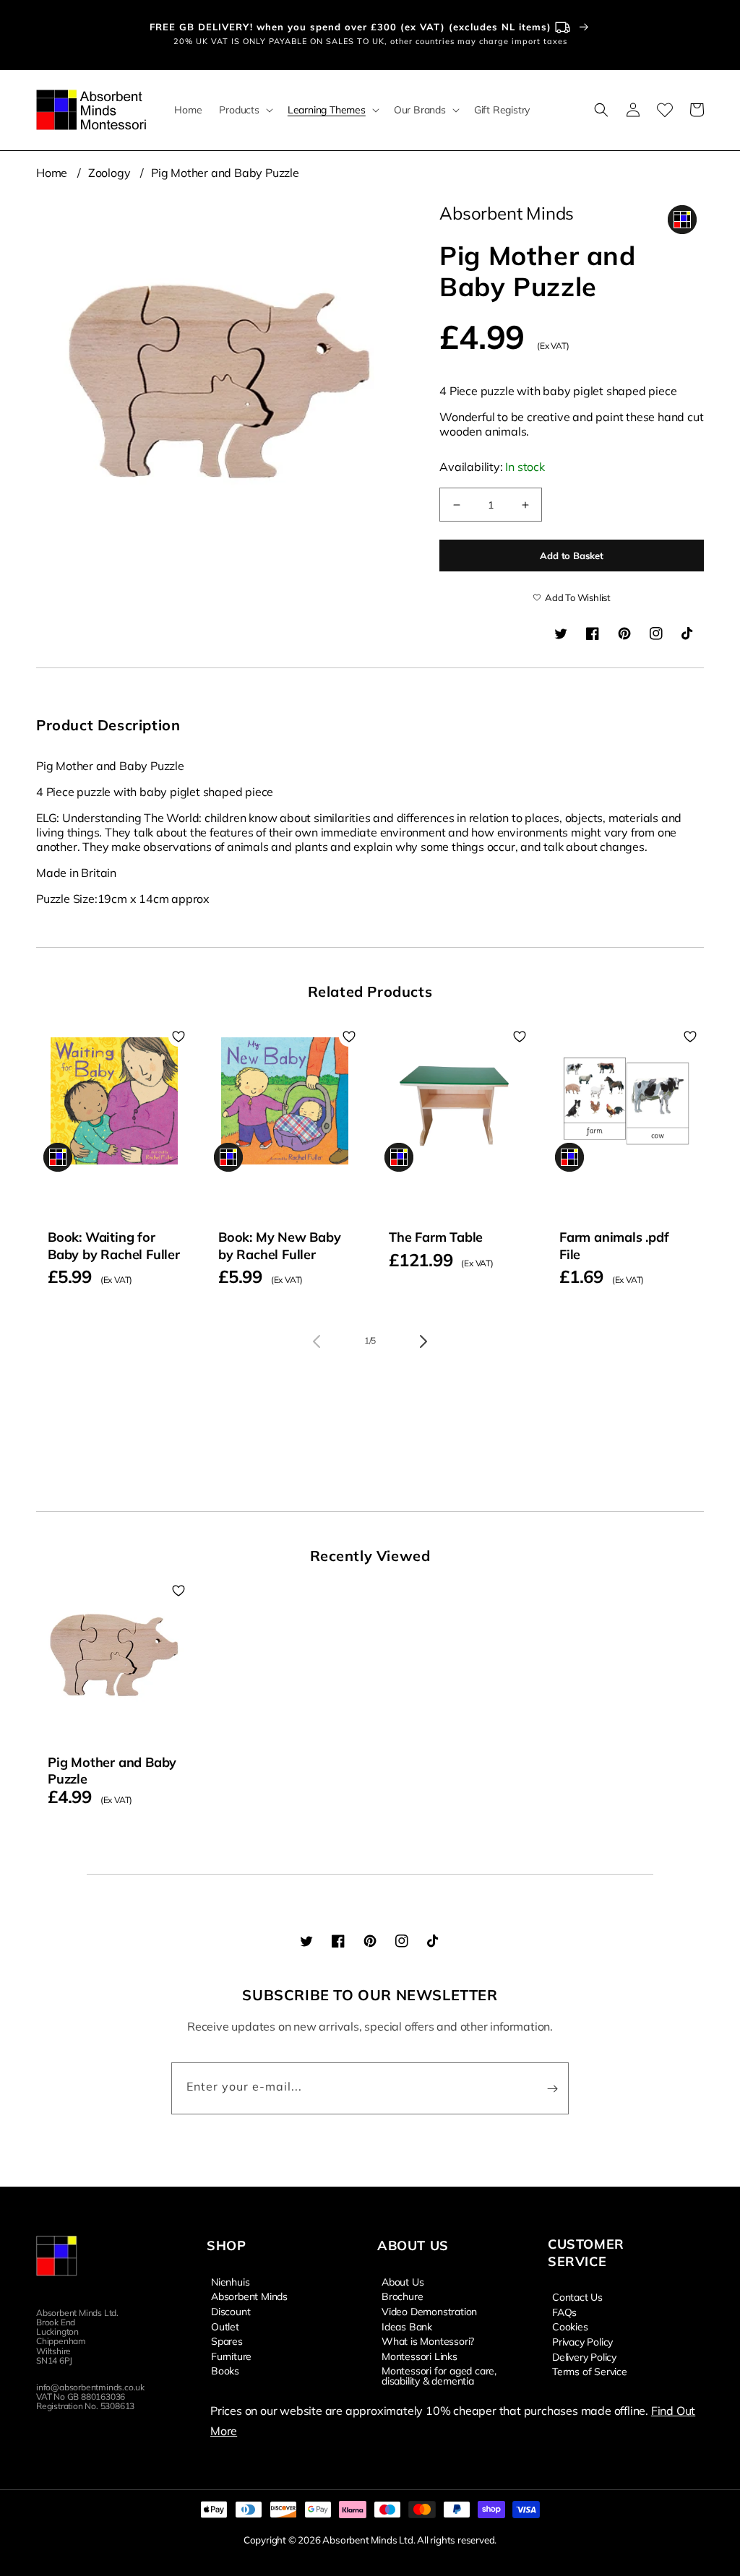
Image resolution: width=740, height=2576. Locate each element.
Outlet (225, 2326)
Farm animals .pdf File (614, 1245)
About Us (403, 2282)
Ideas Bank (407, 2326)
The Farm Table (436, 1237)
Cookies (570, 2326)
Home (52, 173)
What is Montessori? (428, 2341)
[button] (244, 110)
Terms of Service (590, 2371)
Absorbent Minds (249, 2296)
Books (225, 2370)
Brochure (402, 2296)
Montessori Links (420, 2356)
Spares (227, 2341)
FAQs (564, 2312)
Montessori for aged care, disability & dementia (439, 2375)
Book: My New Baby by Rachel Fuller (280, 1245)
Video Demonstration (429, 2311)
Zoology (109, 173)
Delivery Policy (584, 2356)
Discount (231, 2311)
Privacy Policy (582, 2341)
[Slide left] (317, 1341)
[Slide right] (423, 1341)
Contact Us (577, 2297)
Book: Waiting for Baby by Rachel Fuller (114, 1245)
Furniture (231, 2356)
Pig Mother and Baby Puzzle (225, 173)
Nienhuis (230, 2282)
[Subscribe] (552, 2088)
